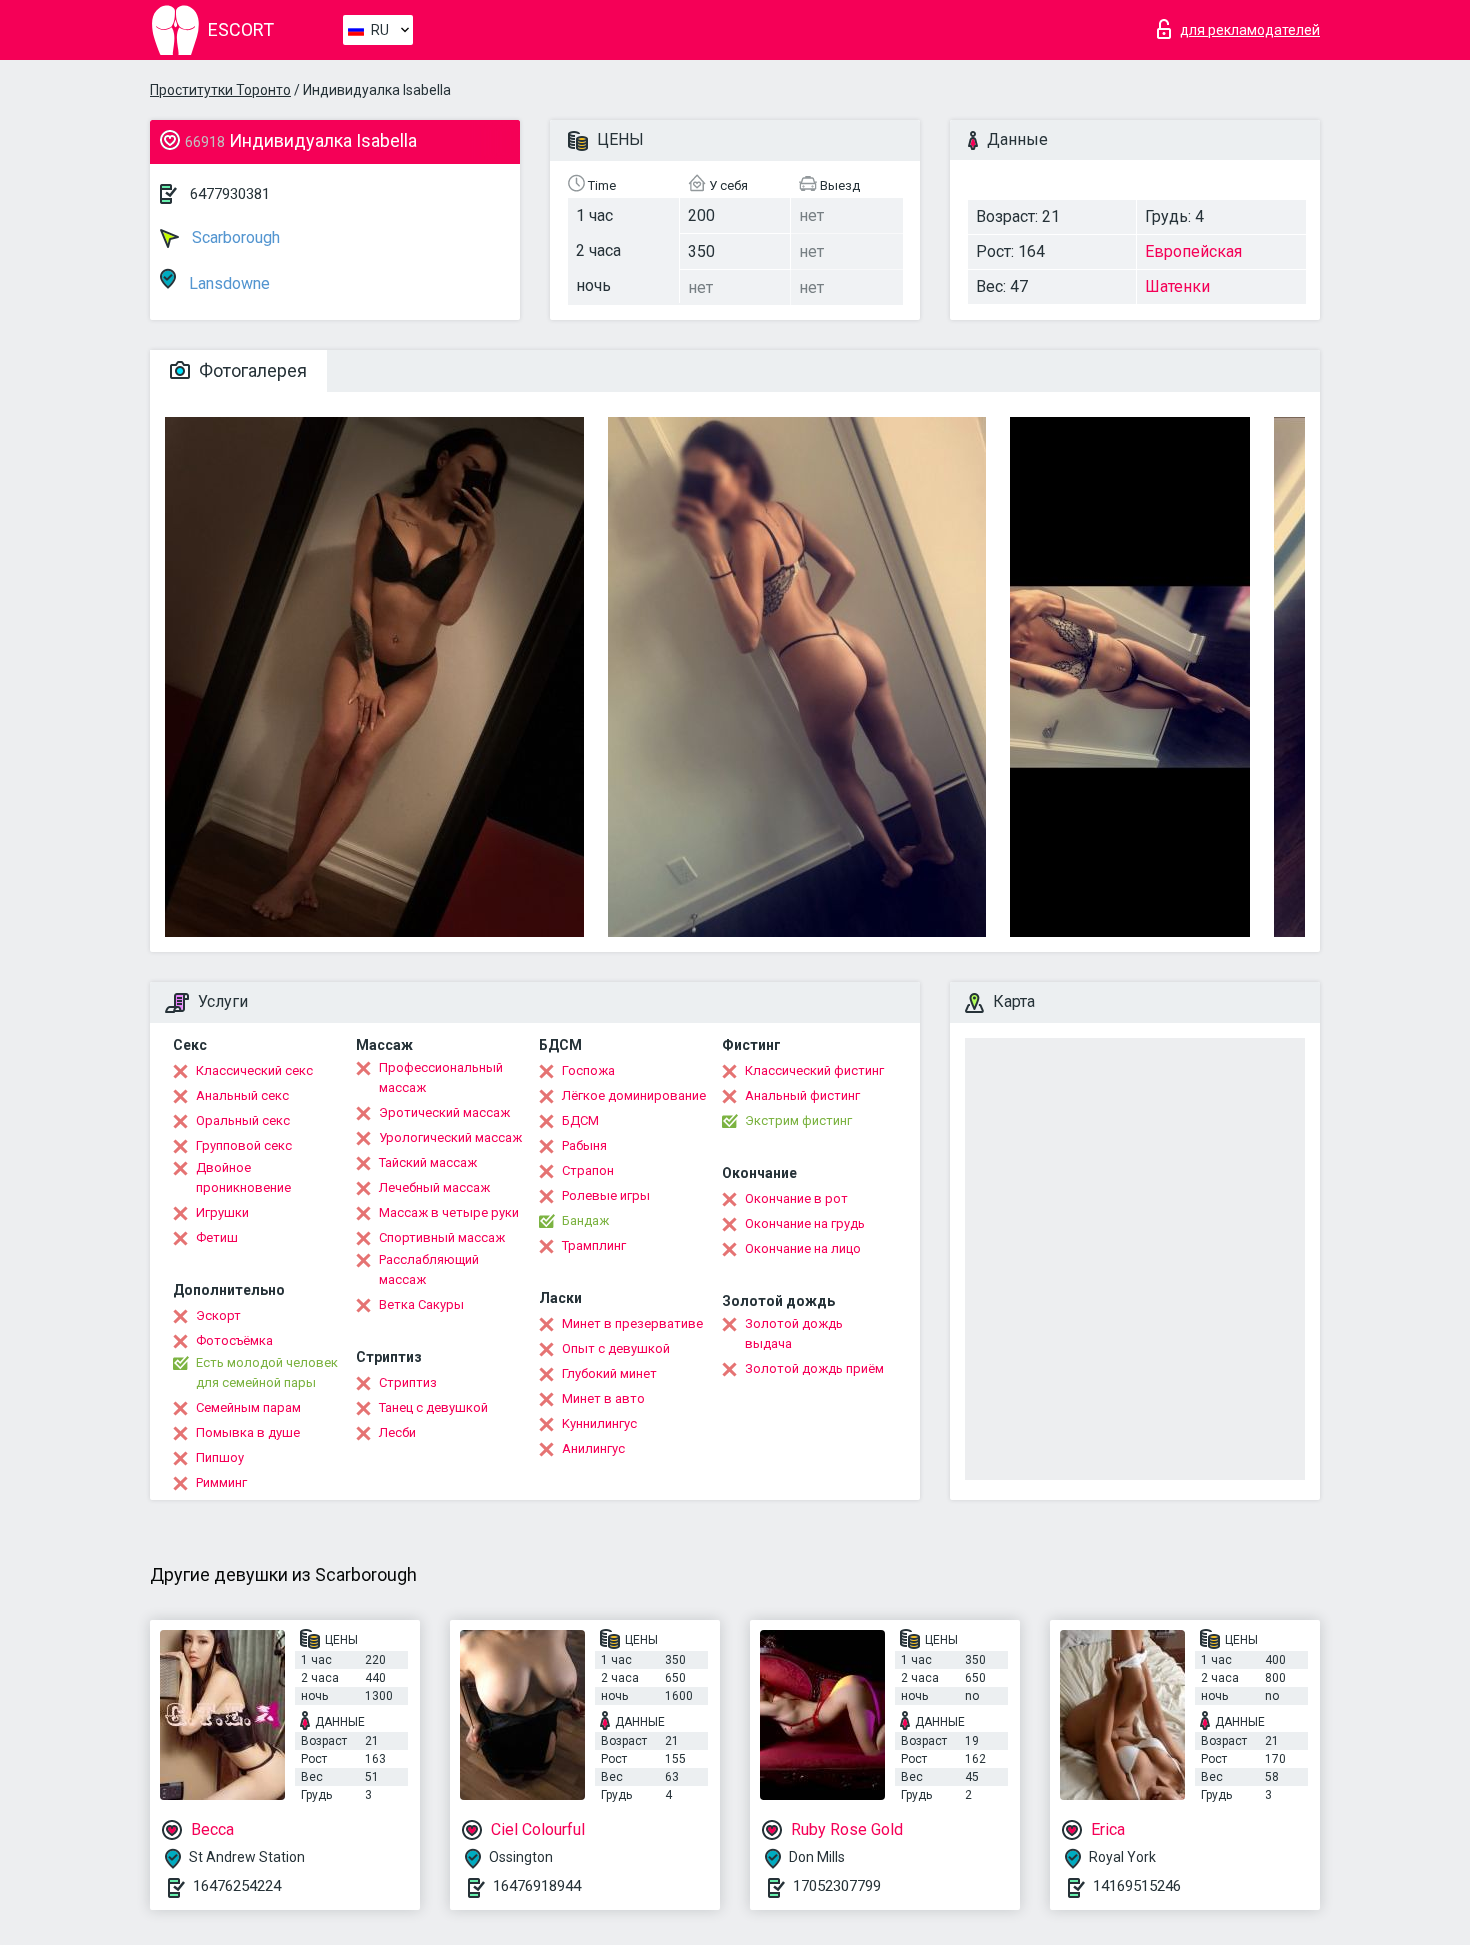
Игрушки (222, 1212)
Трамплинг (594, 1245)
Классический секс (254, 1070)
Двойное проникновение (243, 1177)
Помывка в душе (248, 1432)
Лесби (397, 1432)
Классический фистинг (814, 1070)
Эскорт (218, 1315)
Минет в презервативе (632, 1323)
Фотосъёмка (234, 1340)
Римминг (221, 1482)
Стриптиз (408, 1382)
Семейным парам (248, 1407)
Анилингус (593, 1448)
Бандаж (585, 1220)
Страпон (588, 1170)
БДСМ (580, 1120)
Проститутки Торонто (220, 90)
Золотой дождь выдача (794, 1333)
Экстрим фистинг (798, 1120)
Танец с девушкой (433, 1407)
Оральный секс (243, 1120)
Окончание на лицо (803, 1248)
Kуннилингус (599, 1423)
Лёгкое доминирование (634, 1095)
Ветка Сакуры (421, 1304)
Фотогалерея (251, 370)
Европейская (1193, 251)
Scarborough (234, 237)
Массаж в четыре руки (449, 1212)
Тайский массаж (428, 1162)
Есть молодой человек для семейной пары (267, 1372)
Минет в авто (603, 1398)
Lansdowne (227, 283)
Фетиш (217, 1237)
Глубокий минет (609, 1373)
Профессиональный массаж (441, 1077)
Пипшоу (220, 1457)
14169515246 (1137, 1886)
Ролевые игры (606, 1195)
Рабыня (584, 1145)
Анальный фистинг (802, 1095)
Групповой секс (244, 1145)
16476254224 (237, 1886)
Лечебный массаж (434, 1187)
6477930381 (230, 194)
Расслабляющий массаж (429, 1269)
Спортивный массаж (442, 1237)
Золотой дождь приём (814, 1368)
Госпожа (588, 1070)
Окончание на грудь (805, 1223)
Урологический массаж (450, 1137)
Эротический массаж (444, 1112)
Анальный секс (242, 1095)
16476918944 (537, 1886)
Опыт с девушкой (616, 1348)
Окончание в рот (796, 1198)
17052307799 (837, 1886)
